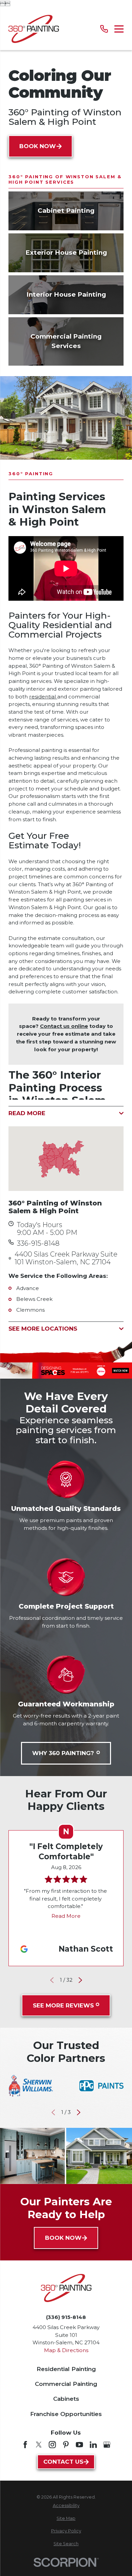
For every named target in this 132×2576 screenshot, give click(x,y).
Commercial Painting (66, 2384)
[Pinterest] (66, 2445)
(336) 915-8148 (66, 2317)
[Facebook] (25, 2445)
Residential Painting (66, 2369)
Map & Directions (66, 2350)
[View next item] (80, 1980)
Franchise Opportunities (66, 2414)
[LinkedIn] (93, 2445)
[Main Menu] (119, 29)
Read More (66, 1916)
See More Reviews (63, 2005)
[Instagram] (52, 2445)
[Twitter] (39, 2445)
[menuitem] (66, 2506)
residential (43, 697)
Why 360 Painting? (63, 1753)
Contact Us (63, 2462)
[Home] (34, 29)
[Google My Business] (107, 2445)
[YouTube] (79, 2445)
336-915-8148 (38, 1244)
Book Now (38, 146)
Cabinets (66, 2399)
